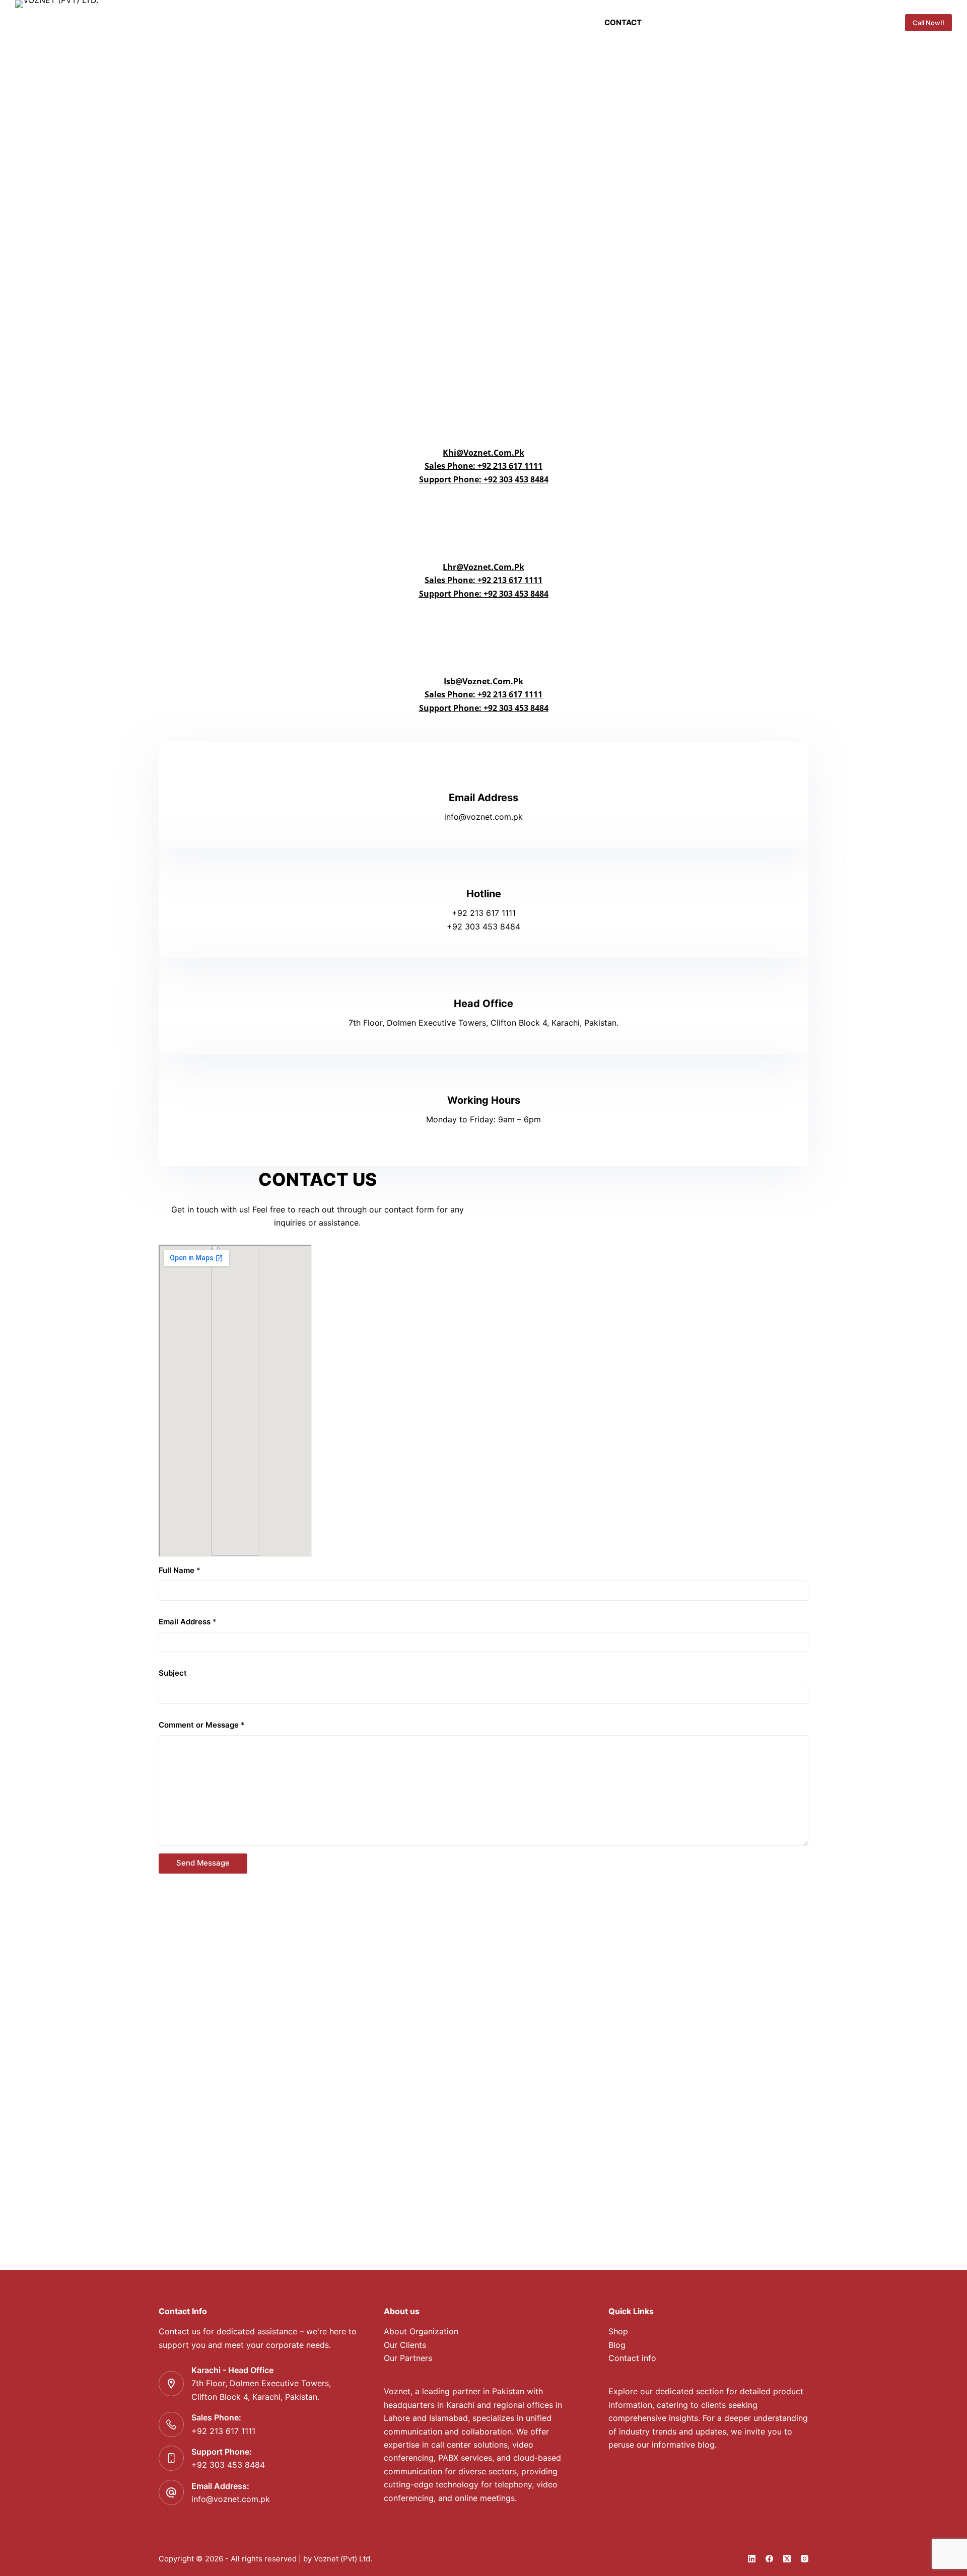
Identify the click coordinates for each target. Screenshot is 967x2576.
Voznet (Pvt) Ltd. (343, 2559)
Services (470, 22)
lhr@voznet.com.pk (483, 567)
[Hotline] (484, 871)
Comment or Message (202, 1725)
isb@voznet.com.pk (483, 681)
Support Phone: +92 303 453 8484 (484, 479)
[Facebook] (769, 2559)
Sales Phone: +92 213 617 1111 (483, 466)
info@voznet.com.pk (231, 2499)
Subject (173, 1673)
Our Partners (408, 2358)
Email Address (483, 798)
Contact (623, 22)
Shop (618, 2331)
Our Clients (405, 2345)
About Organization (421, 2331)
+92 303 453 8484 (228, 2465)
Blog (617, 2345)
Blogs (519, 22)
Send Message (203, 1863)
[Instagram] (805, 2559)
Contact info (632, 2358)
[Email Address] (484, 774)
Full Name (180, 1570)
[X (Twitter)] (787, 2559)
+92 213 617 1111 (223, 2431)
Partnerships (395, 22)
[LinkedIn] (752, 2559)
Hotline (484, 894)
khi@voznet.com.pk (483, 453)
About (564, 22)
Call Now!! (928, 23)
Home (337, 22)
